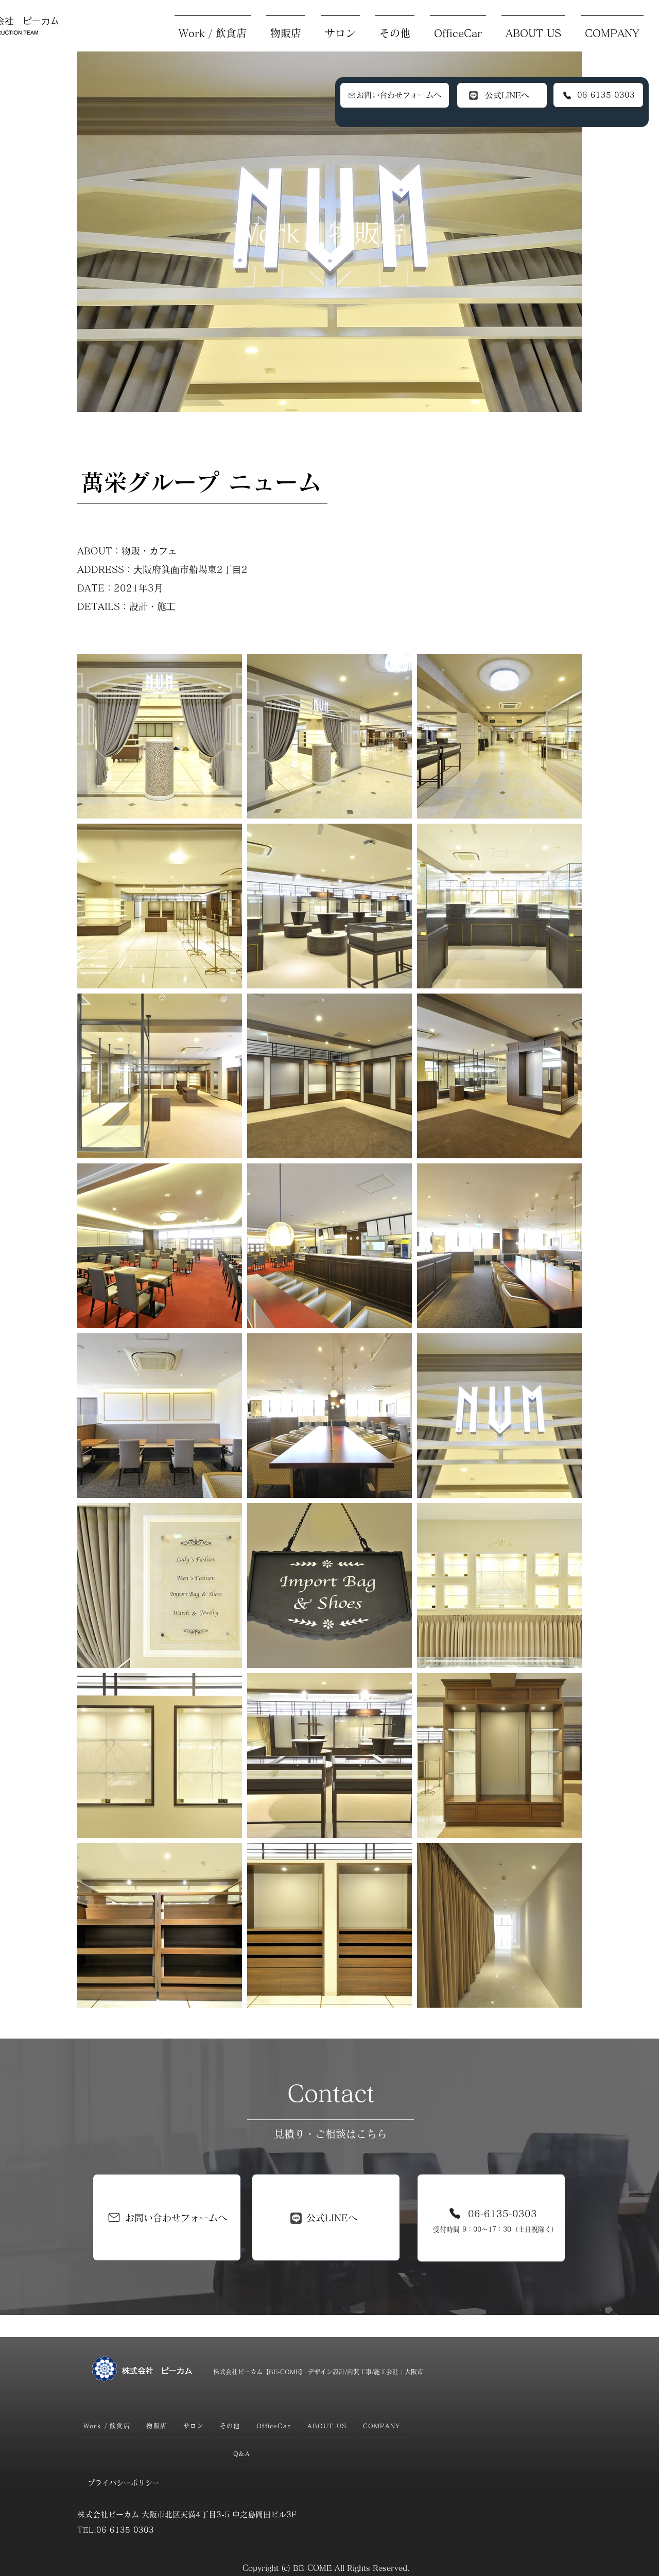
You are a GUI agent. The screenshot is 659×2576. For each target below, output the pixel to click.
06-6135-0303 (606, 95)
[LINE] (473, 95)
